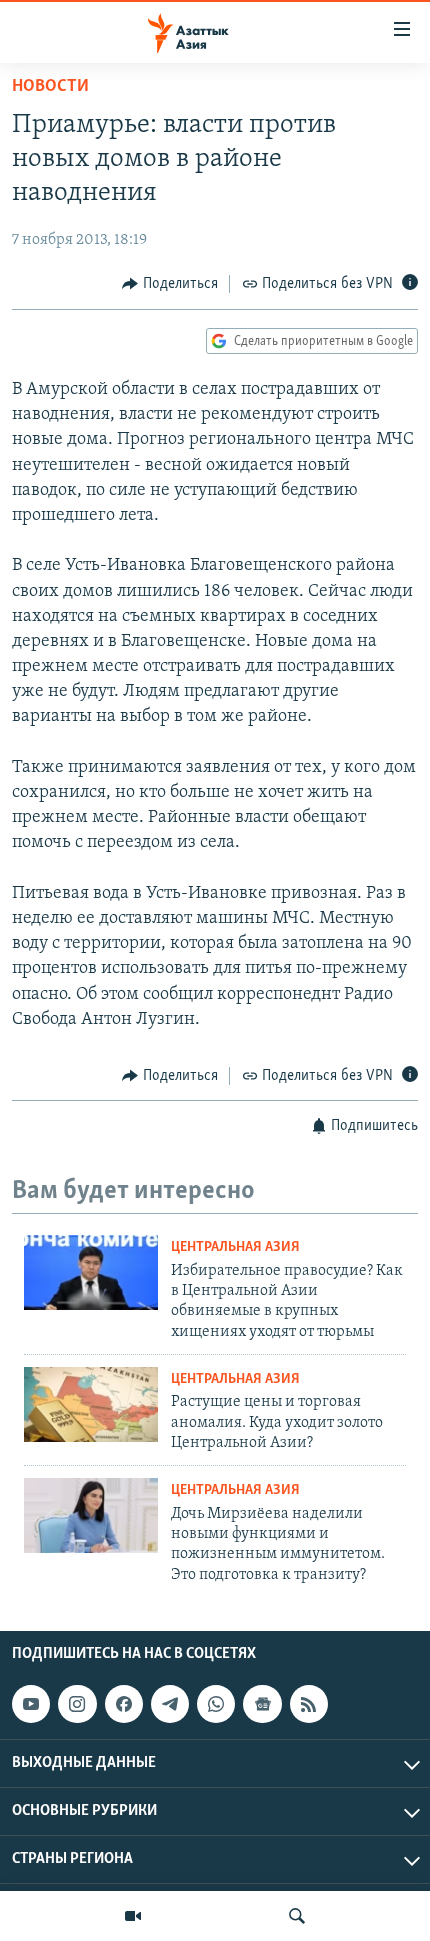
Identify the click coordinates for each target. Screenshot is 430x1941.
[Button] (170, 284)
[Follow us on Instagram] (77, 1704)
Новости (50, 87)
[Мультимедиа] (133, 1916)
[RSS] (309, 1704)
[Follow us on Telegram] (170, 1704)
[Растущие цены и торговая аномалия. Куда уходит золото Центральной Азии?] (91, 1404)
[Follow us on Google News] (262, 1704)
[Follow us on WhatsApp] (216, 1704)
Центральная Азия (235, 1247)
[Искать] (297, 1916)
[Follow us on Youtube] (31, 1704)
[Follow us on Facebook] (124, 1704)
